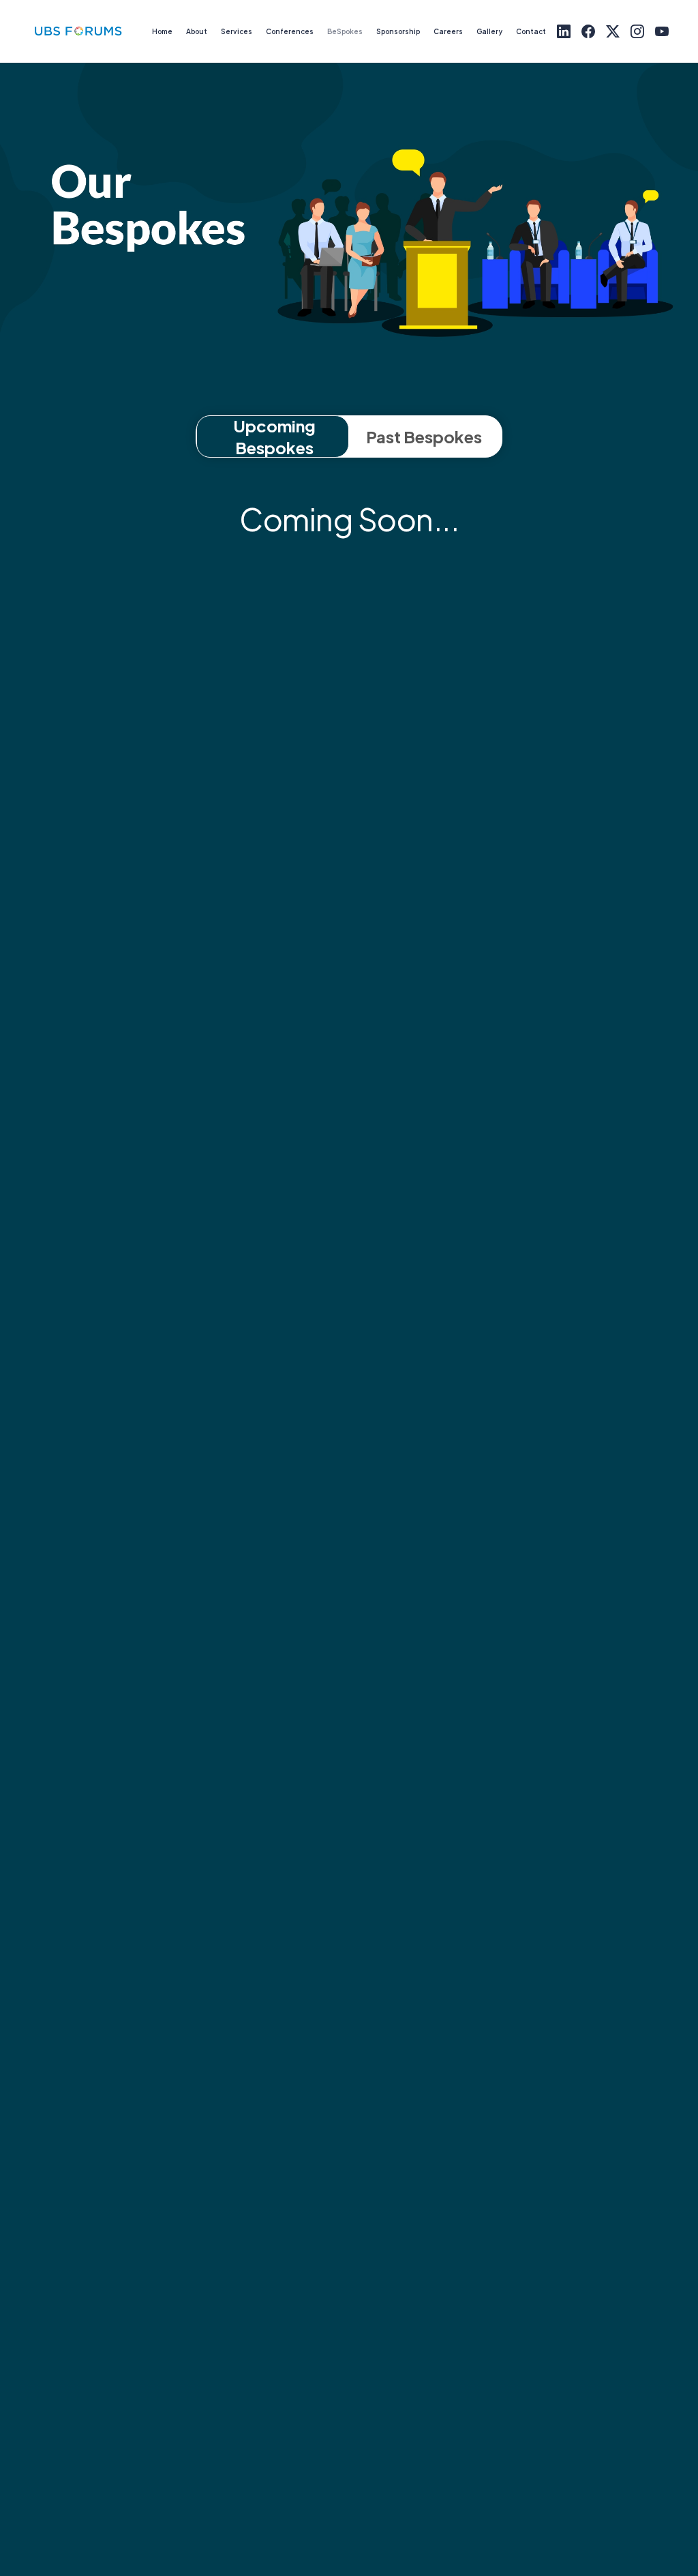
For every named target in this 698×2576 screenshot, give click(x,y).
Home (162, 31)
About (197, 31)
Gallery (489, 31)
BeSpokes (345, 31)
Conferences (290, 31)
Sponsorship (398, 31)
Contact (531, 31)
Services (237, 31)
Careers (448, 31)
